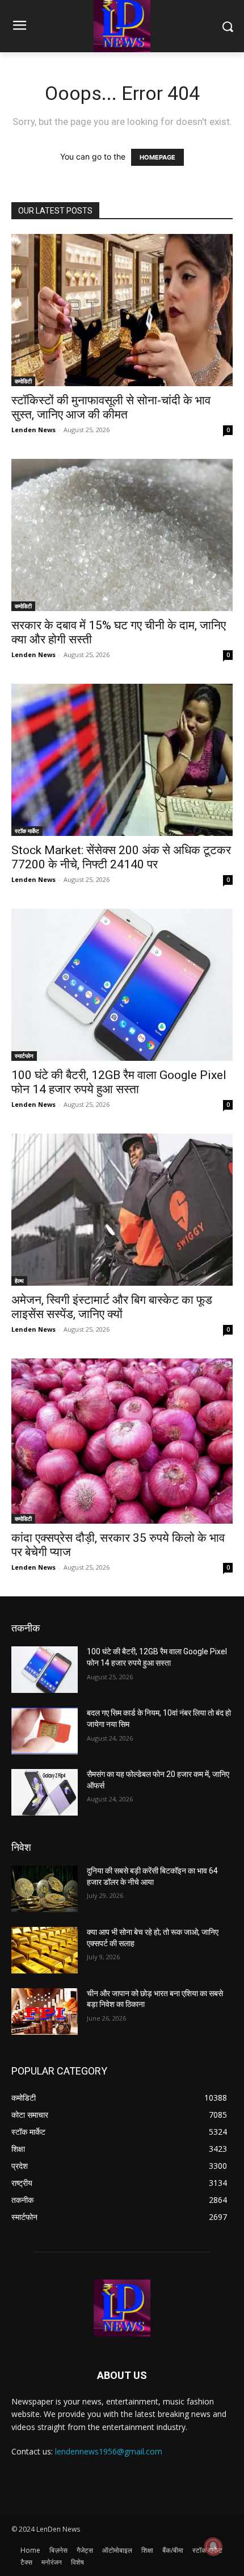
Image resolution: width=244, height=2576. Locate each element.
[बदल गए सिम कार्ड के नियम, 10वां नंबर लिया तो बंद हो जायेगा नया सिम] (45, 1731)
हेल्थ (19, 1281)
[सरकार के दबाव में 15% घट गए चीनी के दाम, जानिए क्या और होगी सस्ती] (122, 535)
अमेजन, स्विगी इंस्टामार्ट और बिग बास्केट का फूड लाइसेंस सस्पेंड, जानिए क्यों (112, 1307)
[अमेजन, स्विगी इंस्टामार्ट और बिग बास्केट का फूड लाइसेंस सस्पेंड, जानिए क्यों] (122, 1210)
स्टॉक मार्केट (27, 831)
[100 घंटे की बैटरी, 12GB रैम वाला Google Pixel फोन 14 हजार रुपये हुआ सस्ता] (122, 985)
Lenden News (33, 430)
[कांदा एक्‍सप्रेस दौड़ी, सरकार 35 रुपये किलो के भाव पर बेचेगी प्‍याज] (122, 1441)
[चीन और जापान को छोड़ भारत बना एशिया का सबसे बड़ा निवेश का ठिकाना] (45, 2012)
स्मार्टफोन (24, 1056)
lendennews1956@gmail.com (109, 2451)
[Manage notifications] (213, 2546)
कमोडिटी (23, 381)
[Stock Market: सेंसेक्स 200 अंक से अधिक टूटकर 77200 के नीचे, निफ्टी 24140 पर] (122, 760)
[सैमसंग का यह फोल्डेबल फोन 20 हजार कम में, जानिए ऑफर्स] (45, 1792)
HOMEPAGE (157, 157)
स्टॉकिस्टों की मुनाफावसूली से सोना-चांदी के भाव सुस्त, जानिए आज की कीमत (111, 407)
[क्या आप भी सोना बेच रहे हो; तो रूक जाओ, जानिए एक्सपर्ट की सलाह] (45, 1950)
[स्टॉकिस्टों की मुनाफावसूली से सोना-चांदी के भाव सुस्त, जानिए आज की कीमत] (122, 310)
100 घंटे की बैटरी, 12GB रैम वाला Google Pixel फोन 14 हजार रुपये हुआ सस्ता (119, 1082)
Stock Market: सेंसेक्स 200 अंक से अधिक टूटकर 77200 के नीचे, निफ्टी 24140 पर (121, 857)
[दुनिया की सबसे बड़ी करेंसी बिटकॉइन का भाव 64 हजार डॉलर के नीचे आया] (45, 1889)
